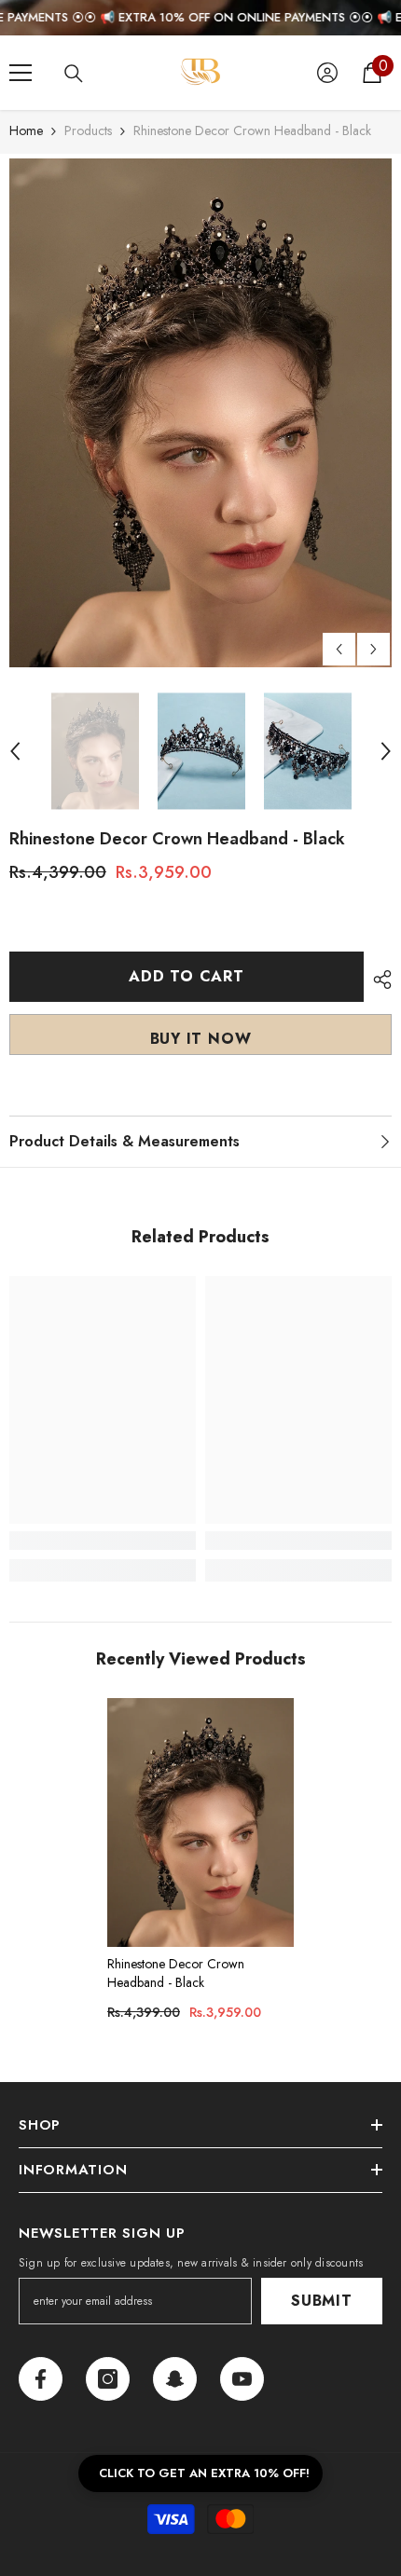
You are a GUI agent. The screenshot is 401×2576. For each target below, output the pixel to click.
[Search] (74, 74)
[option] (200, 413)
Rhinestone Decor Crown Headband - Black (176, 1973)
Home (26, 130)
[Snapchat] (175, 2379)
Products (88, 130)
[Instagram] (108, 2379)
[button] (339, 649)
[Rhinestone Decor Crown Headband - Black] (200, 1822)
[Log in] (327, 73)
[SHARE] (378, 980)
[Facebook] (41, 2379)
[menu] (21, 73)
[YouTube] (242, 2379)
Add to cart (183, 976)
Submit (322, 2301)
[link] (103, 1541)
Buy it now (201, 1039)
